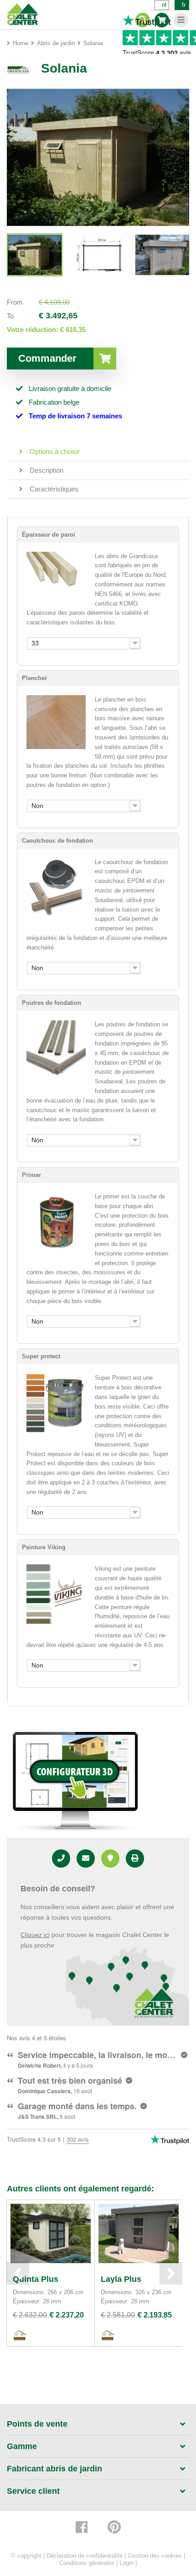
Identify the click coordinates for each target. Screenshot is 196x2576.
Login (126, 2563)
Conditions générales (87, 2563)
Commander (47, 358)
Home (21, 43)
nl (164, 5)
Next (171, 2273)
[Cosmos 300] (35, 255)
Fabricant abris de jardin (54, 2469)
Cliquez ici (35, 1935)
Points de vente (37, 2424)
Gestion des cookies (155, 2556)
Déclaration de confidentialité (85, 2556)
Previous (18, 2273)
